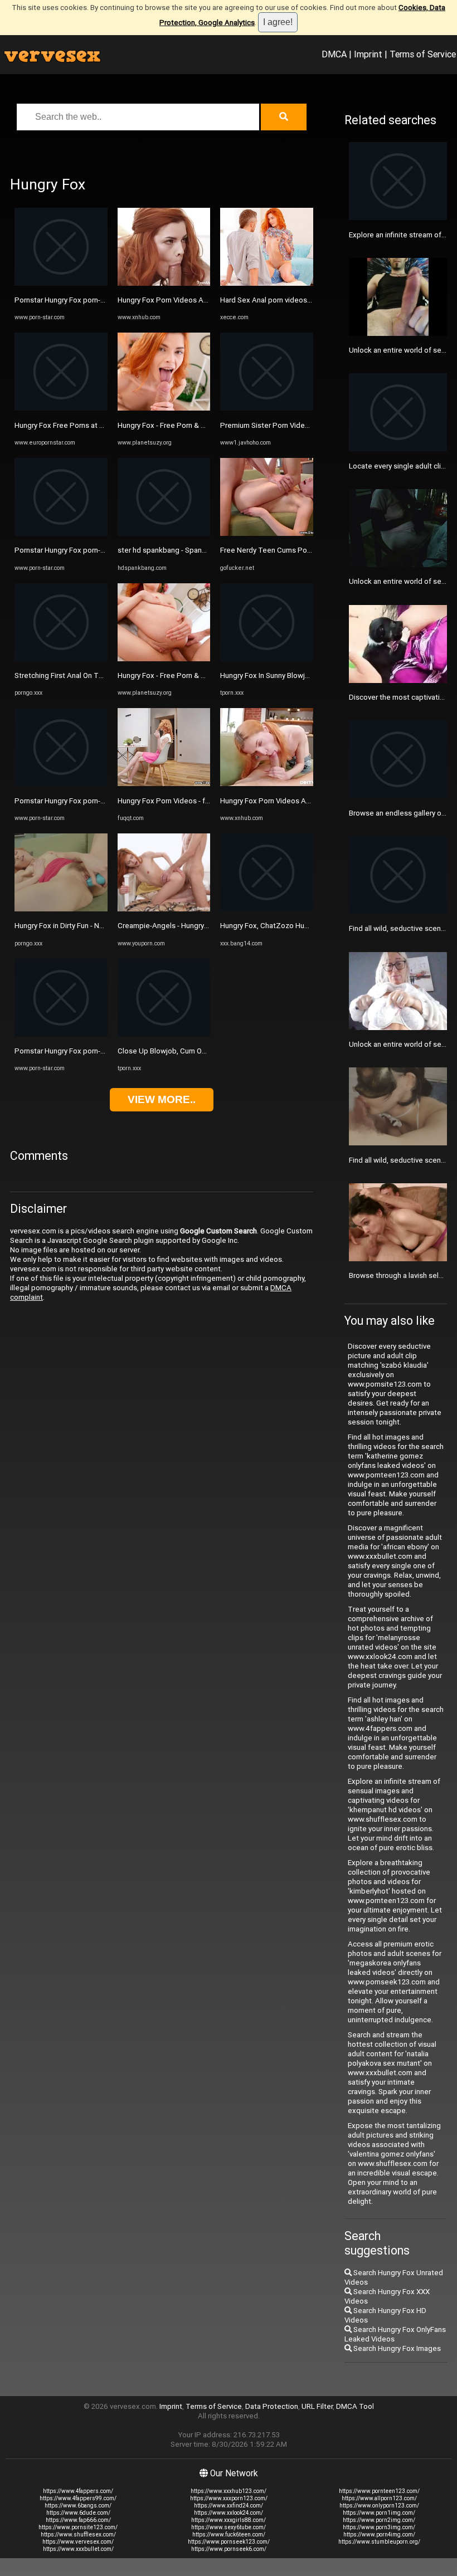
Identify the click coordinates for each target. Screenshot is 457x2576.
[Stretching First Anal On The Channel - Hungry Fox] (61, 659)
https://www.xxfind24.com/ (229, 2506)
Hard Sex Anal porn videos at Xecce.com (287, 300)
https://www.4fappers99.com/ (78, 2498)
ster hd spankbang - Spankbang (170, 550)
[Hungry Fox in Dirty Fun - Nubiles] (61, 909)
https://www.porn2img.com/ (379, 2520)
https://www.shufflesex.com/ (78, 2534)
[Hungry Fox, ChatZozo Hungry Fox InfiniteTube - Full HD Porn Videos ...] (267, 909)
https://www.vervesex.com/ (78, 2542)
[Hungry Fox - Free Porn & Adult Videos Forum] (164, 408)
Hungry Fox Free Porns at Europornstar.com (86, 425)
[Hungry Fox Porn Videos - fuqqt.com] (164, 784)
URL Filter (317, 2406)
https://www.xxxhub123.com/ (229, 2491)
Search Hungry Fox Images (396, 2348)
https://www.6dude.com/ (78, 2513)
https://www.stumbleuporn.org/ (379, 2542)
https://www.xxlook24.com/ (229, 2513)
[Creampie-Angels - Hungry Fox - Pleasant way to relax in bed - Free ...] (164, 909)
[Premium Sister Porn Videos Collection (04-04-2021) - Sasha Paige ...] (267, 408)
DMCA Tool (355, 2406)
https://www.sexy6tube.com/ (229, 2527)
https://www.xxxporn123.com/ (229, 2498)
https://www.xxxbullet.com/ (78, 2549)
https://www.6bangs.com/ (78, 2506)
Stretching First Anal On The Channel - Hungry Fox (96, 675)
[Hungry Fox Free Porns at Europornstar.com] (61, 408)
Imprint (368, 54)
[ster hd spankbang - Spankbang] (164, 533)
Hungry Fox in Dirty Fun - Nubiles (67, 926)
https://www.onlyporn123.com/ (379, 2506)
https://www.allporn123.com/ (379, 2498)
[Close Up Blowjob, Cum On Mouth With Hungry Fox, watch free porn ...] (164, 1034)
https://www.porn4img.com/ (379, 2534)
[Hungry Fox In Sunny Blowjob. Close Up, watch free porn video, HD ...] (267, 659)
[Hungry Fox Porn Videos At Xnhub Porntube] (164, 283)
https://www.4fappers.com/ (78, 2491)
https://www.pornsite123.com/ (78, 2527)
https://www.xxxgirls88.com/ (229, 2520)
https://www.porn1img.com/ (379, 2513)
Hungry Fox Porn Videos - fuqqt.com (177, 801)
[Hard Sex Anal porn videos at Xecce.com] (267, 283)
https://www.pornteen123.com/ (379, 2491)
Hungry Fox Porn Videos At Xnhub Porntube (189, 300)
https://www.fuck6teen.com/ (229, 2534)
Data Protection (272, 2406)
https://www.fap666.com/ (78, 2520)
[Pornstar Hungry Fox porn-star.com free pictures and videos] (61, 283)
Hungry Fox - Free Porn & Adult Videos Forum (192, 425)
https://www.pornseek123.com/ (229, 2542)
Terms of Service (423, 54)
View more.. (162, 1099)
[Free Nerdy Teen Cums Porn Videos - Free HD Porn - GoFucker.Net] (267, 533)
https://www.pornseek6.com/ (229, 2549)
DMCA (334, 54)
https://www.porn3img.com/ (379, 2527)
